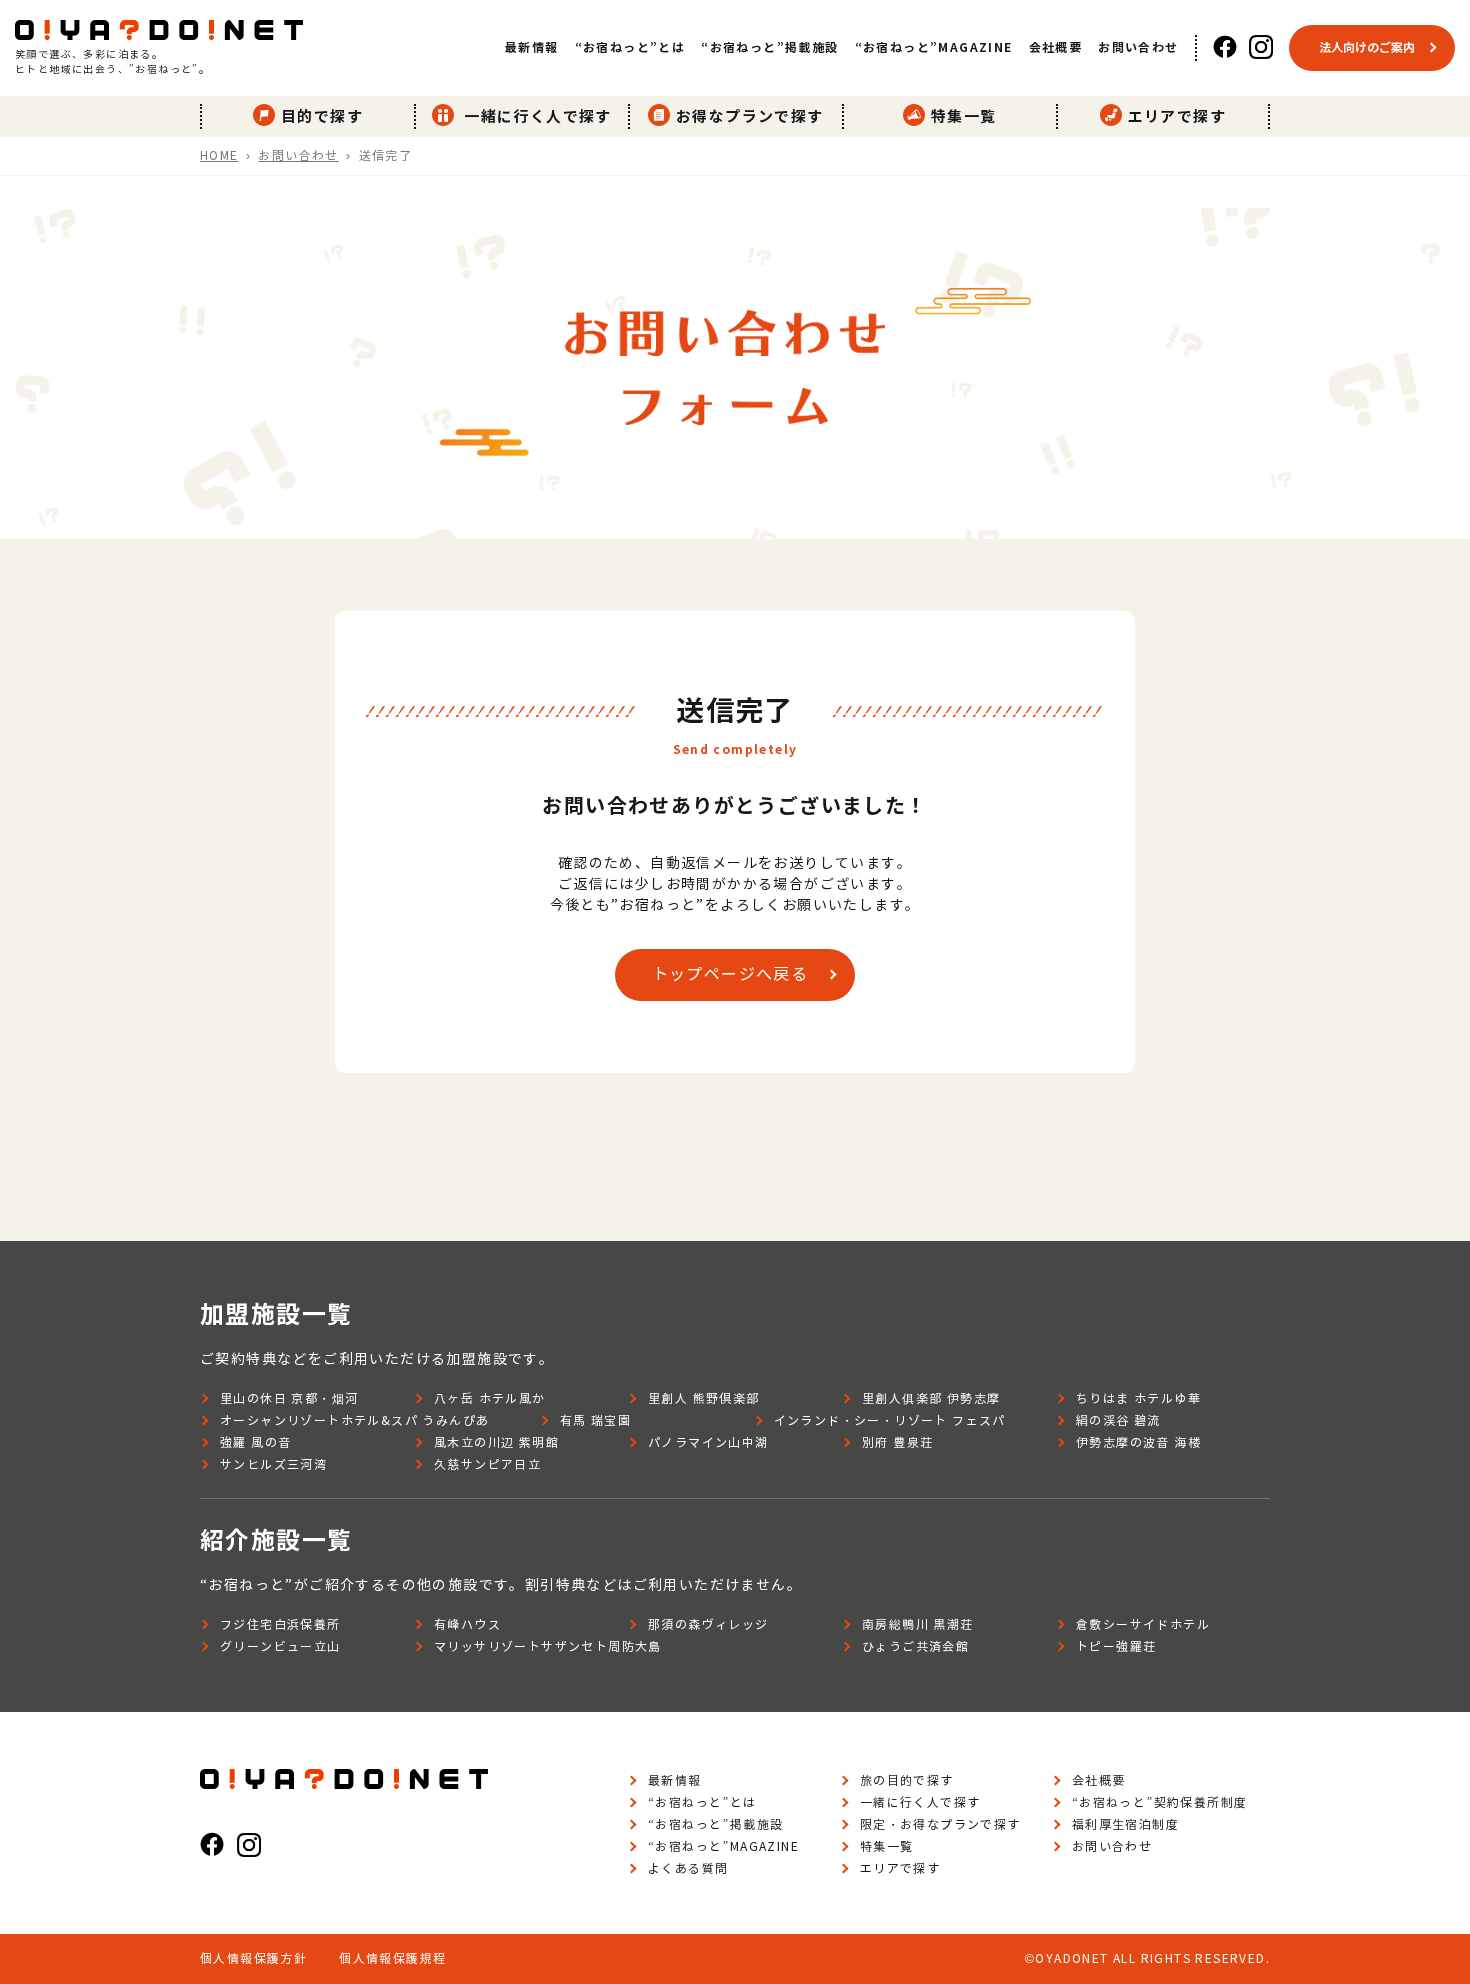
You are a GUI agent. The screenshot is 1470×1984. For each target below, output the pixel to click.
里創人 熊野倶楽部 (704, 1398)
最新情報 (532, 47)
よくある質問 (688, 1868)
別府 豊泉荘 (897, 1442)
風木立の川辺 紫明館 (496, 1442)
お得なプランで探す (750, 116)
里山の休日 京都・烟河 (289, 1398)
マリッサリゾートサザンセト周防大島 (548, 1646)
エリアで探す (1177, 116)
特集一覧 (964, 116)
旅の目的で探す (907, 1780)
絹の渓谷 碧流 (1118, 1420)
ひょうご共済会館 (915, 1646)
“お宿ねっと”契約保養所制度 (1160, 1802)
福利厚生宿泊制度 (1125, 1824)
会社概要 (1056, 47)
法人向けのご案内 (1367, 47)
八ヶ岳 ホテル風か (490, 1398)
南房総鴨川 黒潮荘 (918, 1624)
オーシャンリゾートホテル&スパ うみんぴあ (354, 1420)
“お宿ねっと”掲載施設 (769, 47)
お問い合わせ (1138, 47)
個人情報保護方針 (253, 1958)
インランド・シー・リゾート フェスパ (890, 1420)
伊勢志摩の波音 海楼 (1138, 1442)
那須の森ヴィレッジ (708, 1624)
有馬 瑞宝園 (595, 1420)
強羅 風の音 (255, 1442)
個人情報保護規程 (392, 1958)
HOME (219, 155)
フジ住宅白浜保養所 (280, 1624)
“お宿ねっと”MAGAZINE (934, 47)
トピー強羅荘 (1116, 1646)
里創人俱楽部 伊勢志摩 (931, 1398)
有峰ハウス (467, 1624)
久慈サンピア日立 (487, 1464)
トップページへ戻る (730, 974)
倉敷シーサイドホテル (1143, 1624)
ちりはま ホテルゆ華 (1138, 1398)
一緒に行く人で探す (536, 116)
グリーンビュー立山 (280, 1646)
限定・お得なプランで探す (940, 1824)
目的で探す (322, 116)
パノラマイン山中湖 (708, 1442)
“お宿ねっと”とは (630, 47)
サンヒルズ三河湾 (273, 1464)
